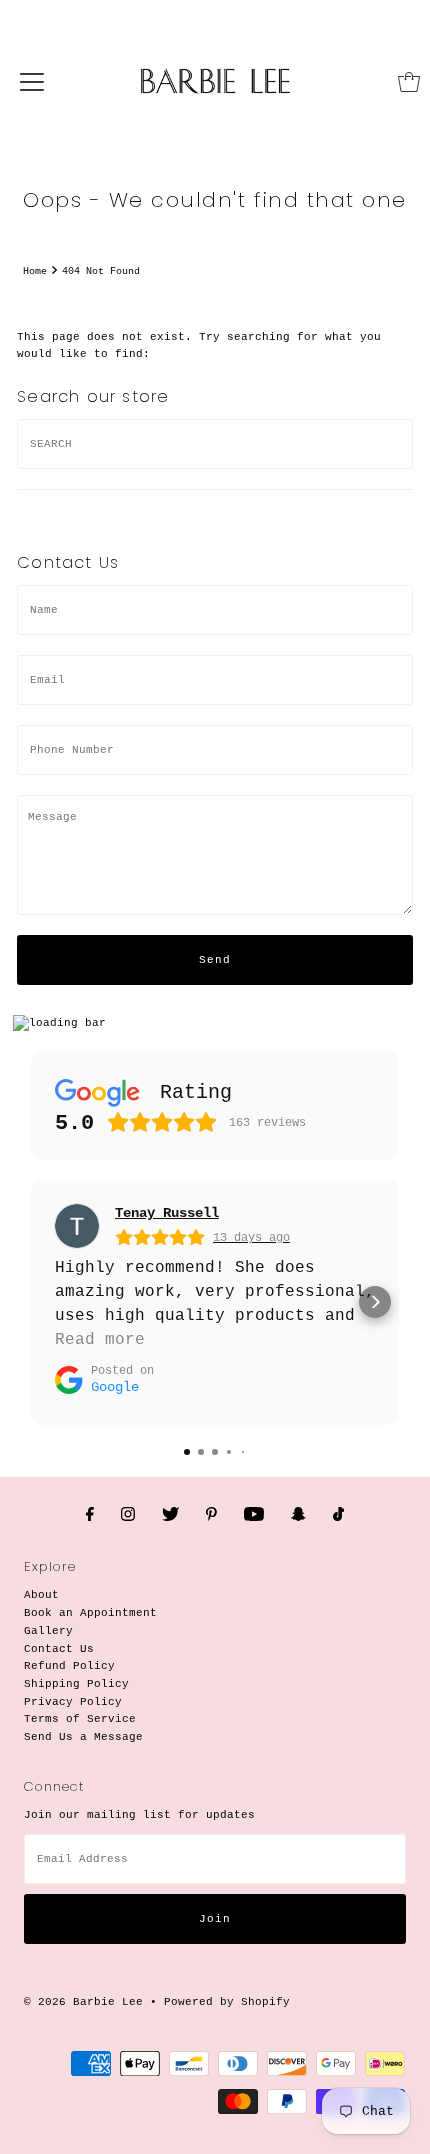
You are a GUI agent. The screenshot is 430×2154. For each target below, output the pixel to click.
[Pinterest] (211, 1516)
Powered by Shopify (227, 2002)
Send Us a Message (83, 1737)
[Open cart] (409, 82)
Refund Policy (69, 1666)
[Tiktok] (338, 1516)
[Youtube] (254, 1516)
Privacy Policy (73, 1702)
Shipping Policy (76, 1684)
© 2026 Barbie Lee (83, 2002)
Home (35, 271)
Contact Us (59, 1649)
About (41, 1595)
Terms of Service (80, 1719)
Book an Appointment (90, 1613)
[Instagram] (128, 1516)
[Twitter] (170, 1516)
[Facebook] (90, 1516)
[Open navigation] (32, 82)
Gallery (48, 1631)
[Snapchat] (298, 1516)
